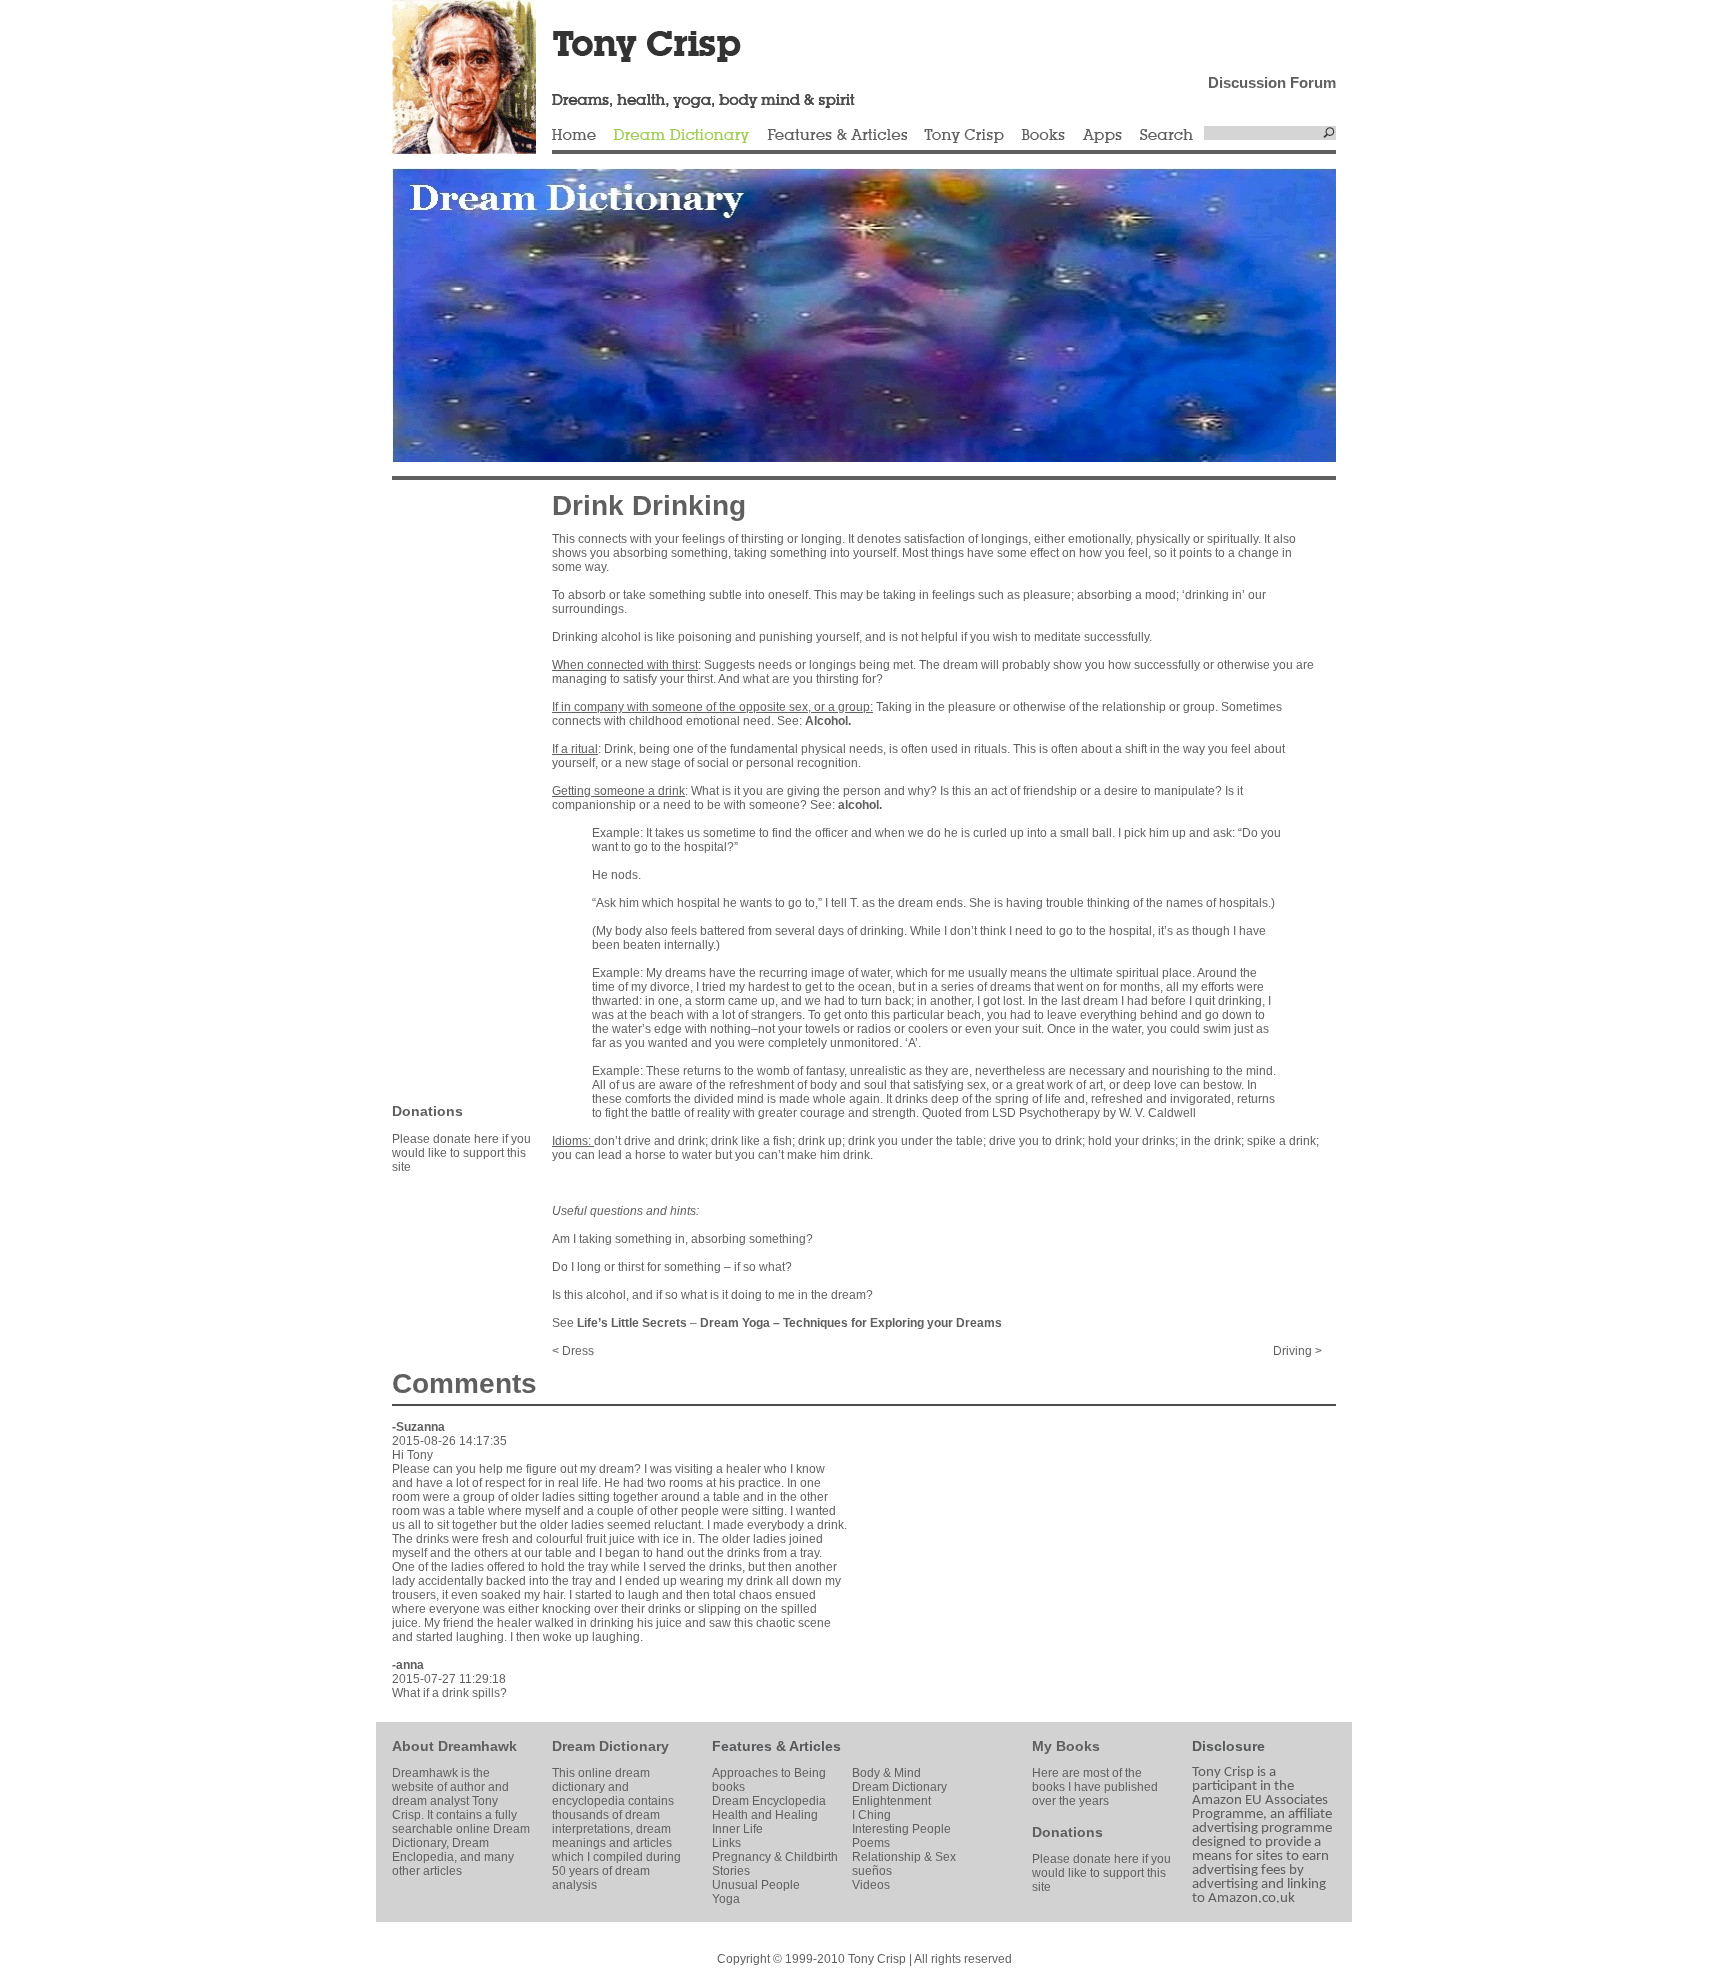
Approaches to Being (769, 1773)
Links (726, 1843)
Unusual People (756, 1885)
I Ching (871, 1815)
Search (1167, 136)
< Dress (573, 1351)
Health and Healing (765, 1815)
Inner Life (737, 1829)
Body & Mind (886, 1773)
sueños (872, 1871)
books (728, 1787)
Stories (731, 1871)
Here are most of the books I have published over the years (1095, 1787)
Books (1043, 136)
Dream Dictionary (681, 136)
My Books (1066, 1746)
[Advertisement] (452, 790)
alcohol (858, 805)
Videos (871, 1885)
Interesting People (901, 1829)
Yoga (726, 1899)
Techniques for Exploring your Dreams (892, 1323)
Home (574, 136)
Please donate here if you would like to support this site (461, 1153)
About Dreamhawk (454, 1746)
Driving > (1297, 1351)
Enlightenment (891, 1801)
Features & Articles (837, 136)
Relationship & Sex (904, 1857)
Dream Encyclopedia (769, 1801)
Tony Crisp (964, 136)
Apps (1102, 136)
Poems (871, 1843)
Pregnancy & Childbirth (775, 1857)
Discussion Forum (1272, 82)
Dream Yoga (735, 1323)
